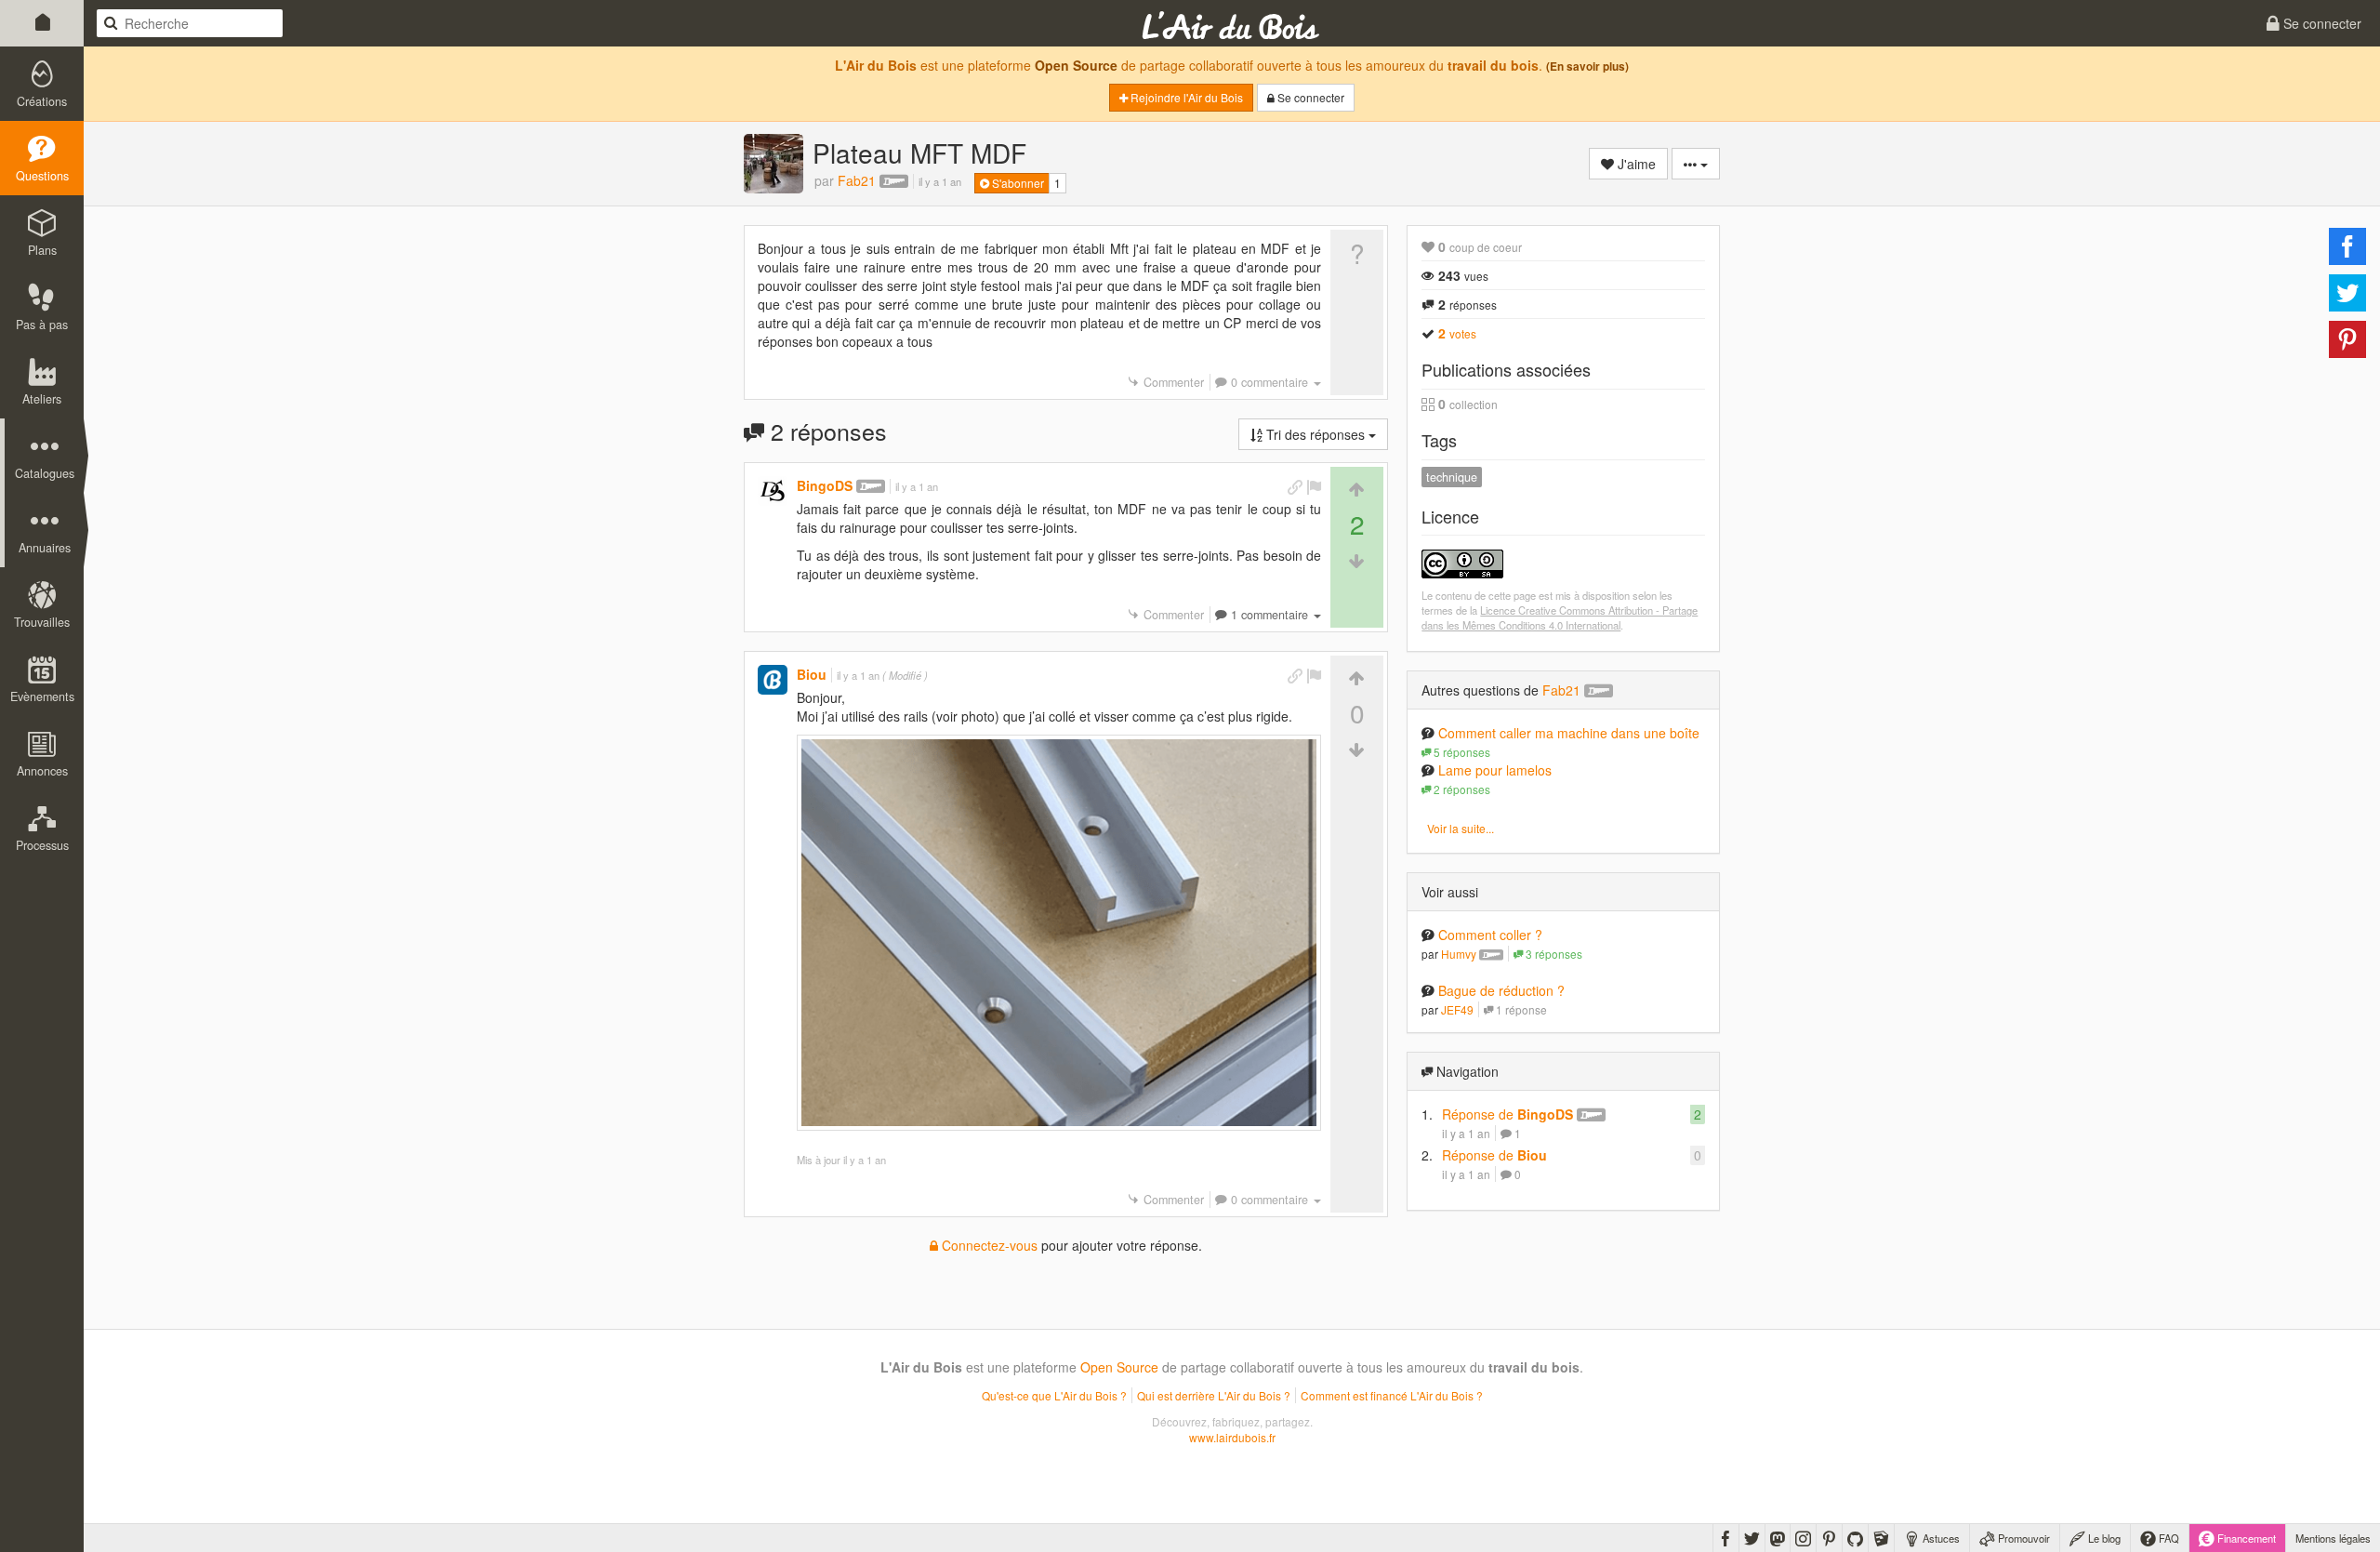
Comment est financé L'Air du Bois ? (1392, 1395)
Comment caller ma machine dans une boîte (1569, 733)
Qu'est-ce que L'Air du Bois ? (1054, 1395)
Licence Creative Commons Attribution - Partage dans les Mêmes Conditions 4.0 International (1560, 617)
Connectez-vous (988, 1245)
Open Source (1076, 65)
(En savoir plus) (1587, 66)
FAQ (2168, 1538)
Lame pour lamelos (1495, 770)
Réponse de (1507, 1114)
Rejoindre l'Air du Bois (1185, 97)
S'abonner (1017, 183)
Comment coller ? (1490, 935)
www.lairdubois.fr (1232, 1437)
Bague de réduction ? (1501, 990)
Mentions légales (2333, 1538)
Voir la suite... (1461, 828)
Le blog (2103, 1538)
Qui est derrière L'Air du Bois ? (1214, 1395)
